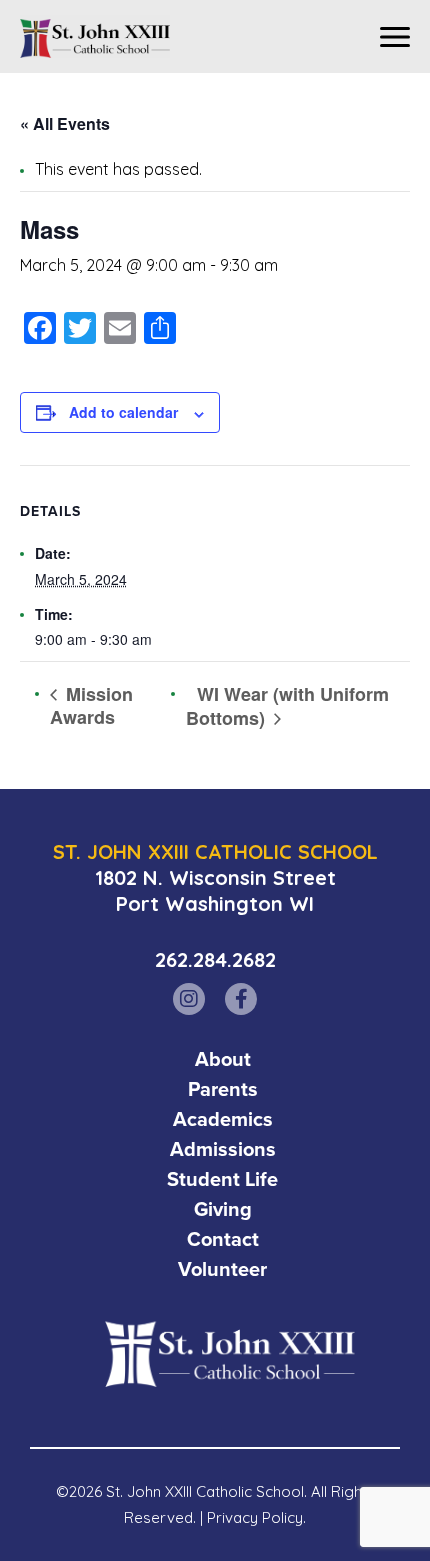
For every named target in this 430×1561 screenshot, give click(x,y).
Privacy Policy (255, 1517)
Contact (223, 1239)
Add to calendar (123, 412)
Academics (223, 1119)
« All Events (65, 123)
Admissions (223, 1149)
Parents (223, 1089)
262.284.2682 (215, 959)
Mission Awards (91, 705)
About (223, 1059)
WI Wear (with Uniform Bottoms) (287, 706)
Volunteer (222, 1269)
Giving (223, 1209)
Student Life (222, 1179)
